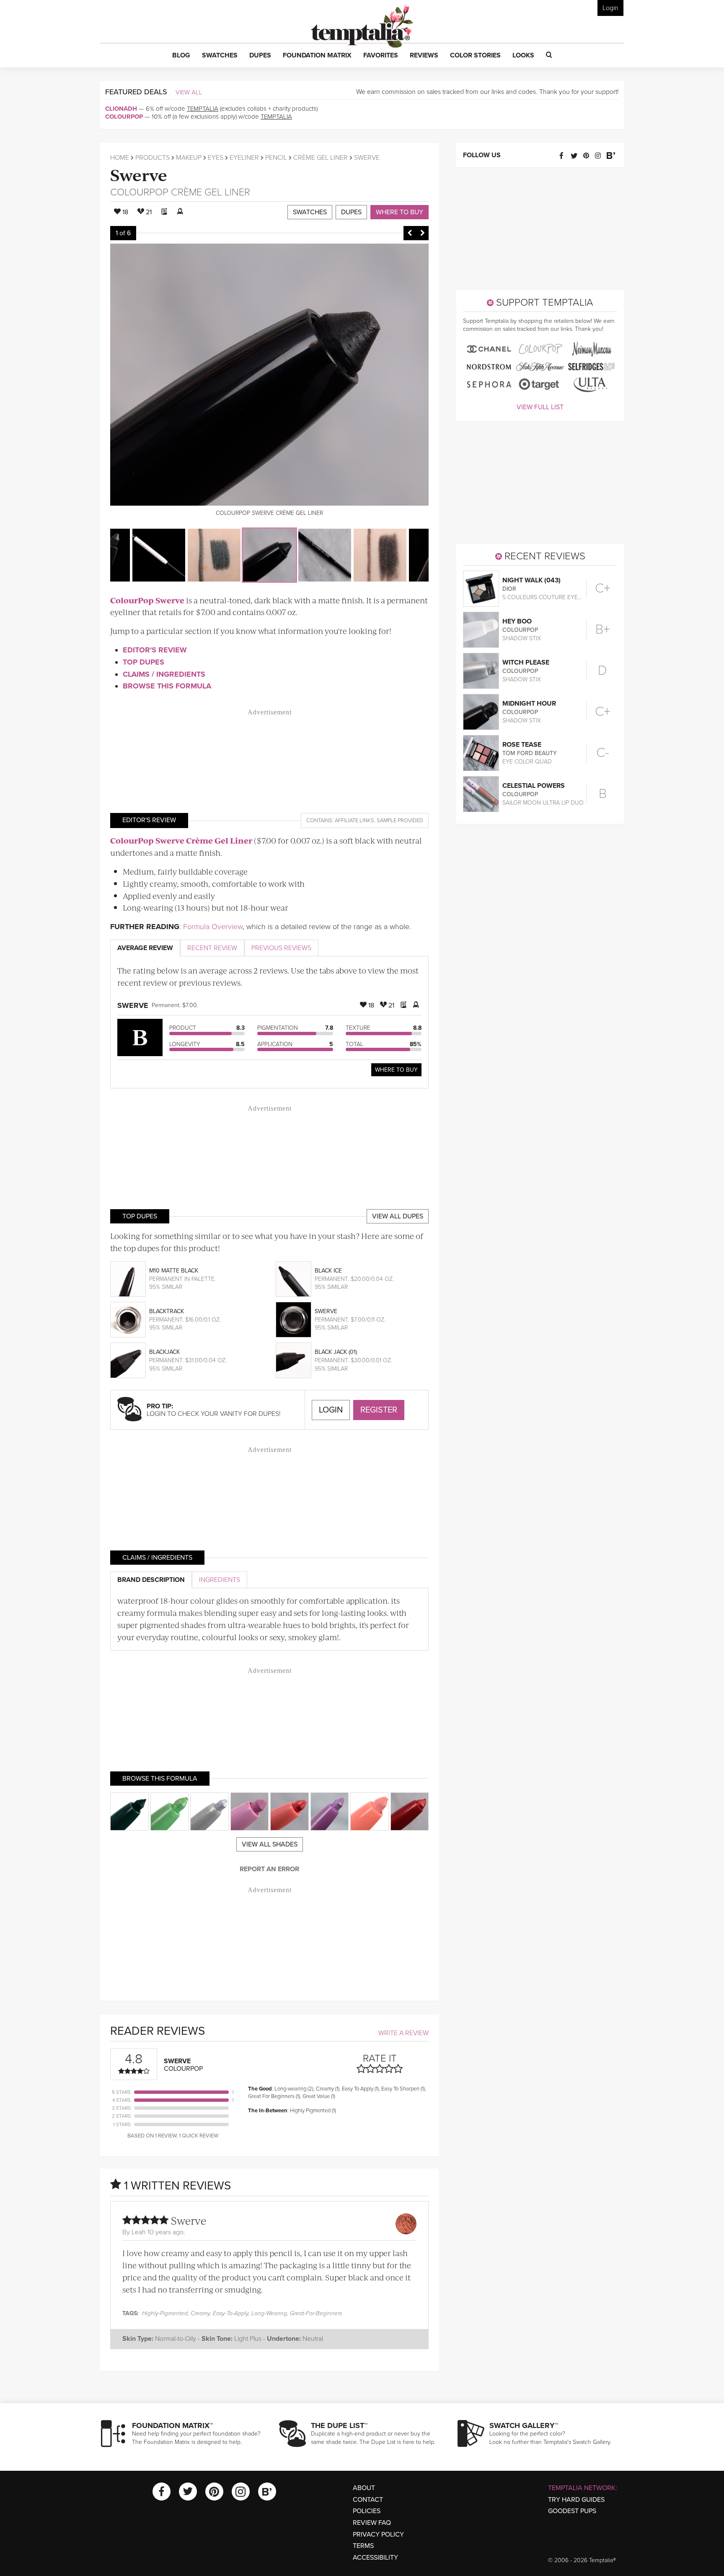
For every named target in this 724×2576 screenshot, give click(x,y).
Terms (363, 2546)
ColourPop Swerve (147, 600)
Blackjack (164, 1352)
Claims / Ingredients (164, 674)
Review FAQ (372, 2523)
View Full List (540, 407)
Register (379, 1410)
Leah (139, 2232)
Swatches (310, 212)
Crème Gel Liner (321, 158)
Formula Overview (213, 927)
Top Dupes (144, 662)
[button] (181, 56)
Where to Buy (399, 212)
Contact (368, 2500)
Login (610, 8)
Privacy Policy (378, 2534)
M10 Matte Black (174, 1271)
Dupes (351, 212)
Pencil (276, 158)
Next (422, 233)
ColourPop (124, 117)
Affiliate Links (354, 821)
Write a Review (403, 2033)
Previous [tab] (281, 948)
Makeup (189, 158)
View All (189, 92)
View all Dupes (398, 1216)
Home (120, 158)
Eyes (216, 158)
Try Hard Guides (576, 2500)
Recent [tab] (212, 948)
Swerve (139, 174)
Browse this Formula (167, 686)
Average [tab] (145, 948)
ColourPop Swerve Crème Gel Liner (181, 840)
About (364, 2488)
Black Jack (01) (336, 1352)
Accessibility (375, 2558)
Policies (367, 2511)
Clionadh (121, 109)
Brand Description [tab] (151, 1580)
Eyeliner (244, 158)
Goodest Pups (572, 2511)
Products (153, 158)
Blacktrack (167, 1311)
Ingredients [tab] (220, 1580)
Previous (410, 233)
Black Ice (328, 1271)
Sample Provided (400, 821)
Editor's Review (155, 650)
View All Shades (270, 1844)
